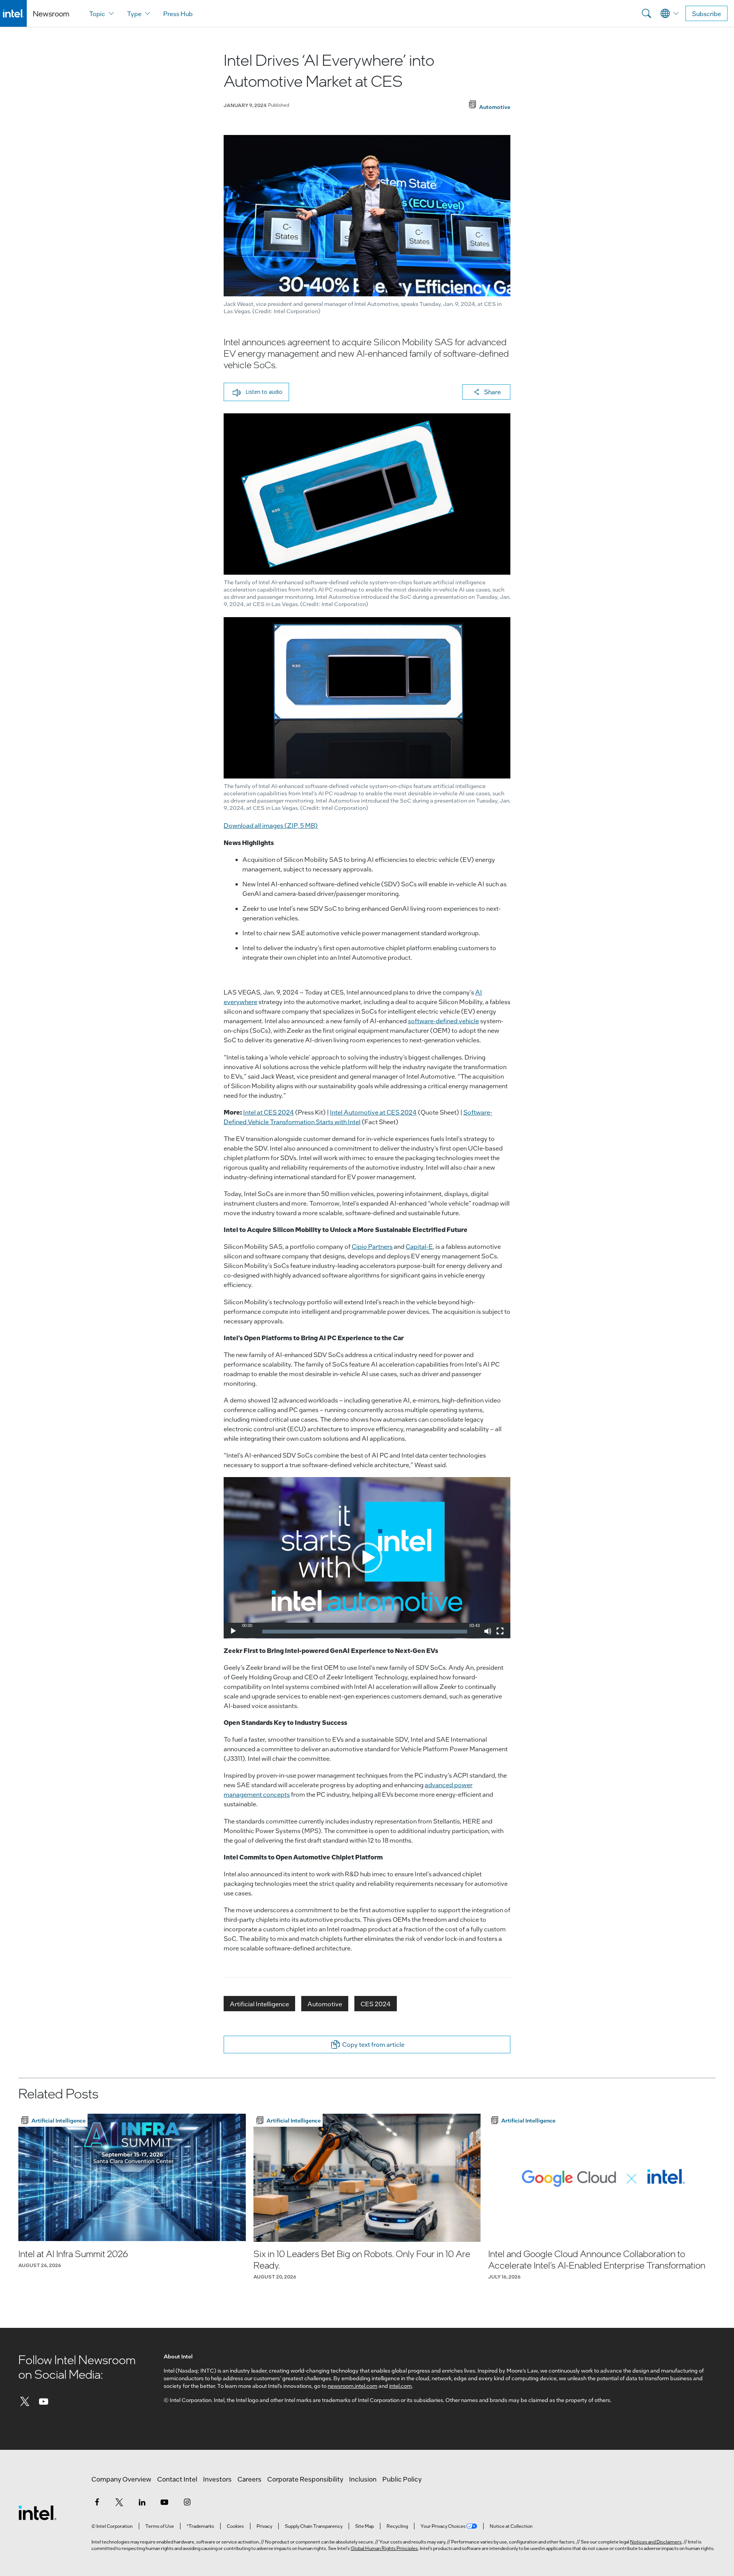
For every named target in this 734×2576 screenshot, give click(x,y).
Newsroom (51, 14)
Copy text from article (373, 2044)
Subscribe (706, 14)
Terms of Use (160, 2526)
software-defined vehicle (443, 1021)
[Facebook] (97, 2502)
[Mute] (488, 1631)
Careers (249, 2479)
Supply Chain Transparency (314, 2526)
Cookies (235, 2526)
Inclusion (363, 2479)
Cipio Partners (372, 1246)
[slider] (365, 1632)
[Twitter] (25, 2401)
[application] (367, 1558)
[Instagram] (187, 2502)
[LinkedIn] (142, 2502)
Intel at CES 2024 (269, 1112)
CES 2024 (376, 2004)
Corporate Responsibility (305, 2479)
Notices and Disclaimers (656, 2542)
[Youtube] (44, 2401)
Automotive (325, 2004)
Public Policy (402, 2479)
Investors (217, 2479)
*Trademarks (200, 2526)
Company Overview (121, 2479)
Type (134, 14)
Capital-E (419, 1246)
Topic (97, 14)
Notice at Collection (511, 2526)
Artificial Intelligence (259, 2004)
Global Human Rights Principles (384, 2548)
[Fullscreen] (500, 1631)
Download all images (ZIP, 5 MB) (271, 825)
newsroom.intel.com (352, 2386)
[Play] (233, 1631)
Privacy (264, 2526)
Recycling (397, 2526)
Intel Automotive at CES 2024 (373, 1112)
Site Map (365, 2526)
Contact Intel (177, 2479)
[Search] (646, 13)
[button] (256, 392)
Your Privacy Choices (443, 2526)
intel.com (400, 2386)
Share (492, 392)
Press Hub (178, 14)
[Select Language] (670, 13)
